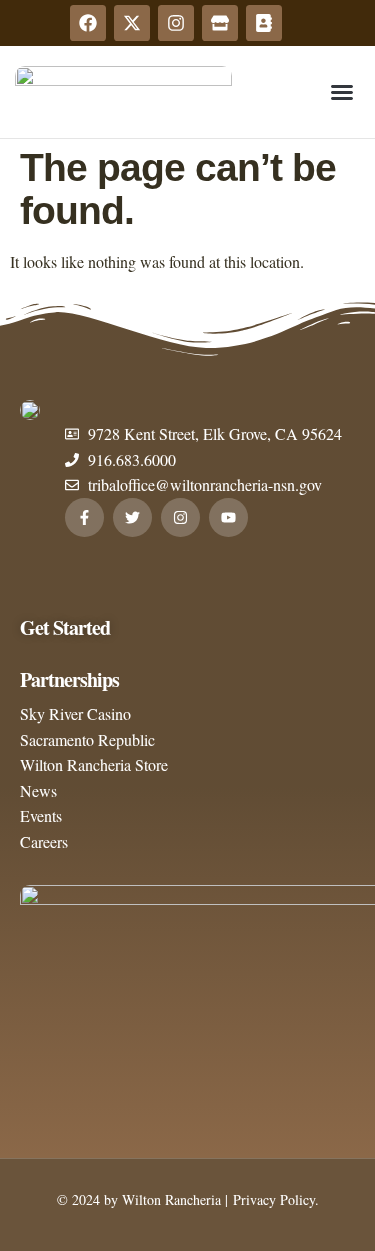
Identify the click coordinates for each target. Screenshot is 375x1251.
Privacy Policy (271, 1199)
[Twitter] (132, 517)
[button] (342, 92)
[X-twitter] (132, 23)
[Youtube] (228, 517)
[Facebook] (88, 23)
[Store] (220, 23)
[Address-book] (264, 23)
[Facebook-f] (84, 517)
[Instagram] (176, 23)
